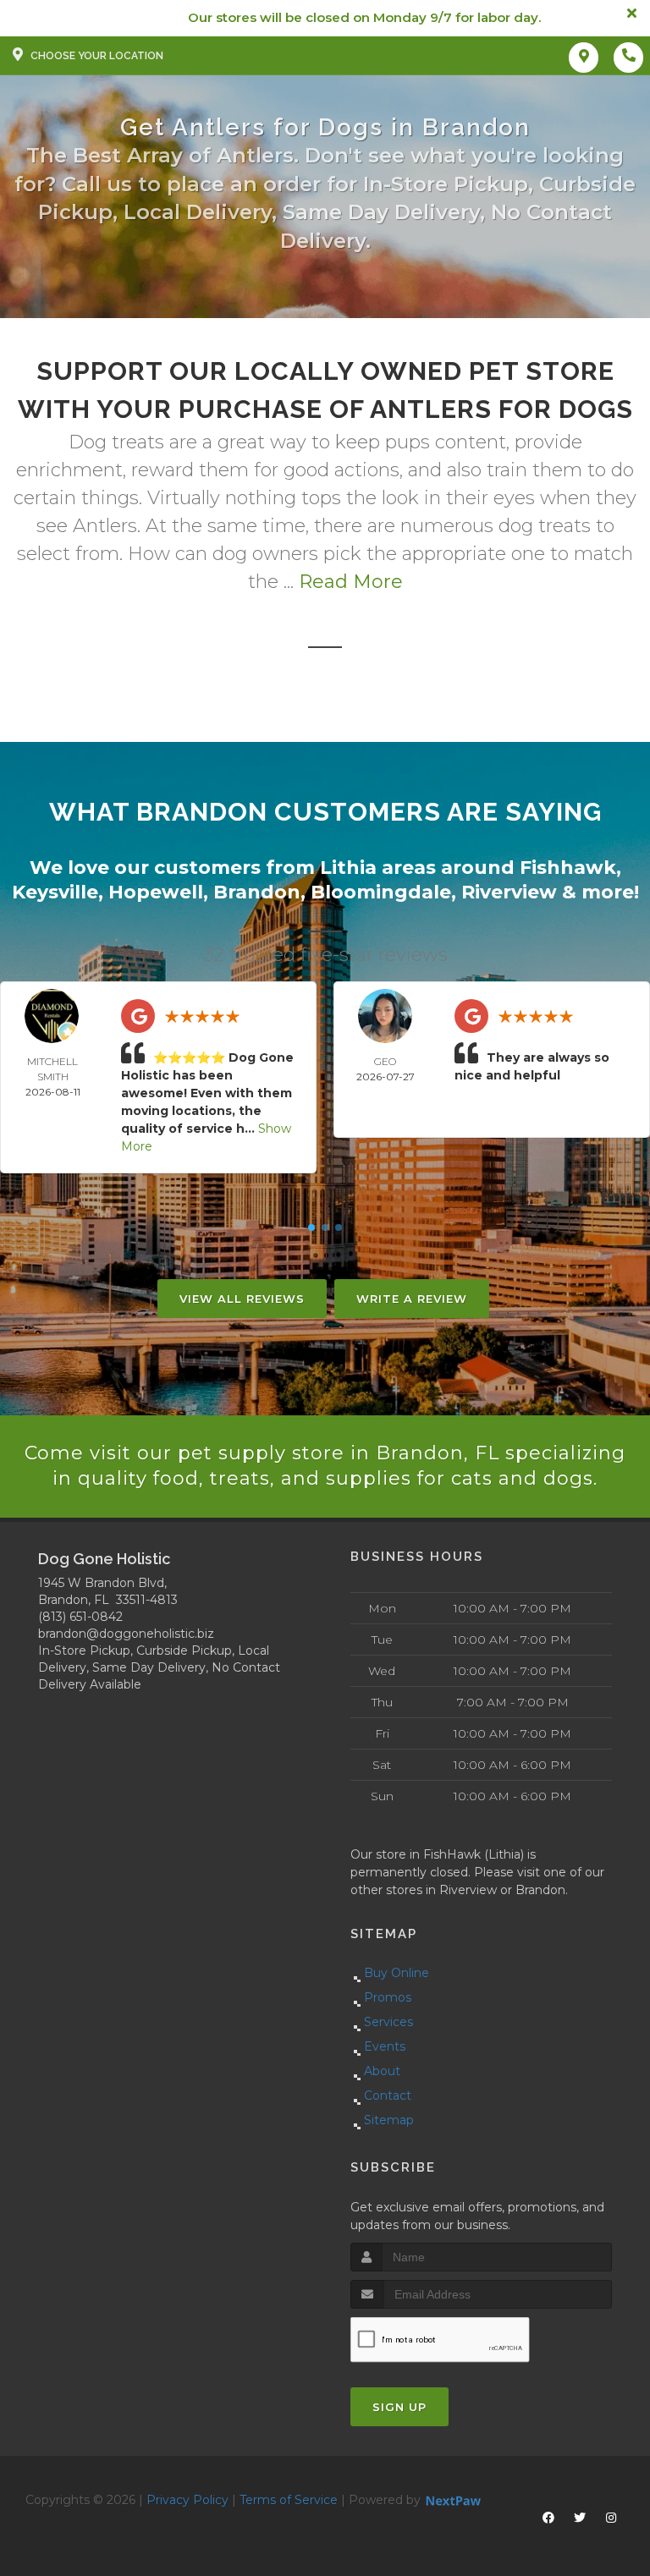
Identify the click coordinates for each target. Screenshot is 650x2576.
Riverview (509, 892)
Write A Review (412, 1299)
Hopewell (156, 892)
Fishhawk (568, 868)
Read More (351, 582)
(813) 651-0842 (80, 1617)
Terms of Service (289, 2500)
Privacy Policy (187, 2500)
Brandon (257, 892)
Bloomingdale (381, 892)
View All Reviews (242, 1299)
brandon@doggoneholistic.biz (126, 1634)
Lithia (348, 868)
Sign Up (399, 2407)
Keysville (55, 892)
